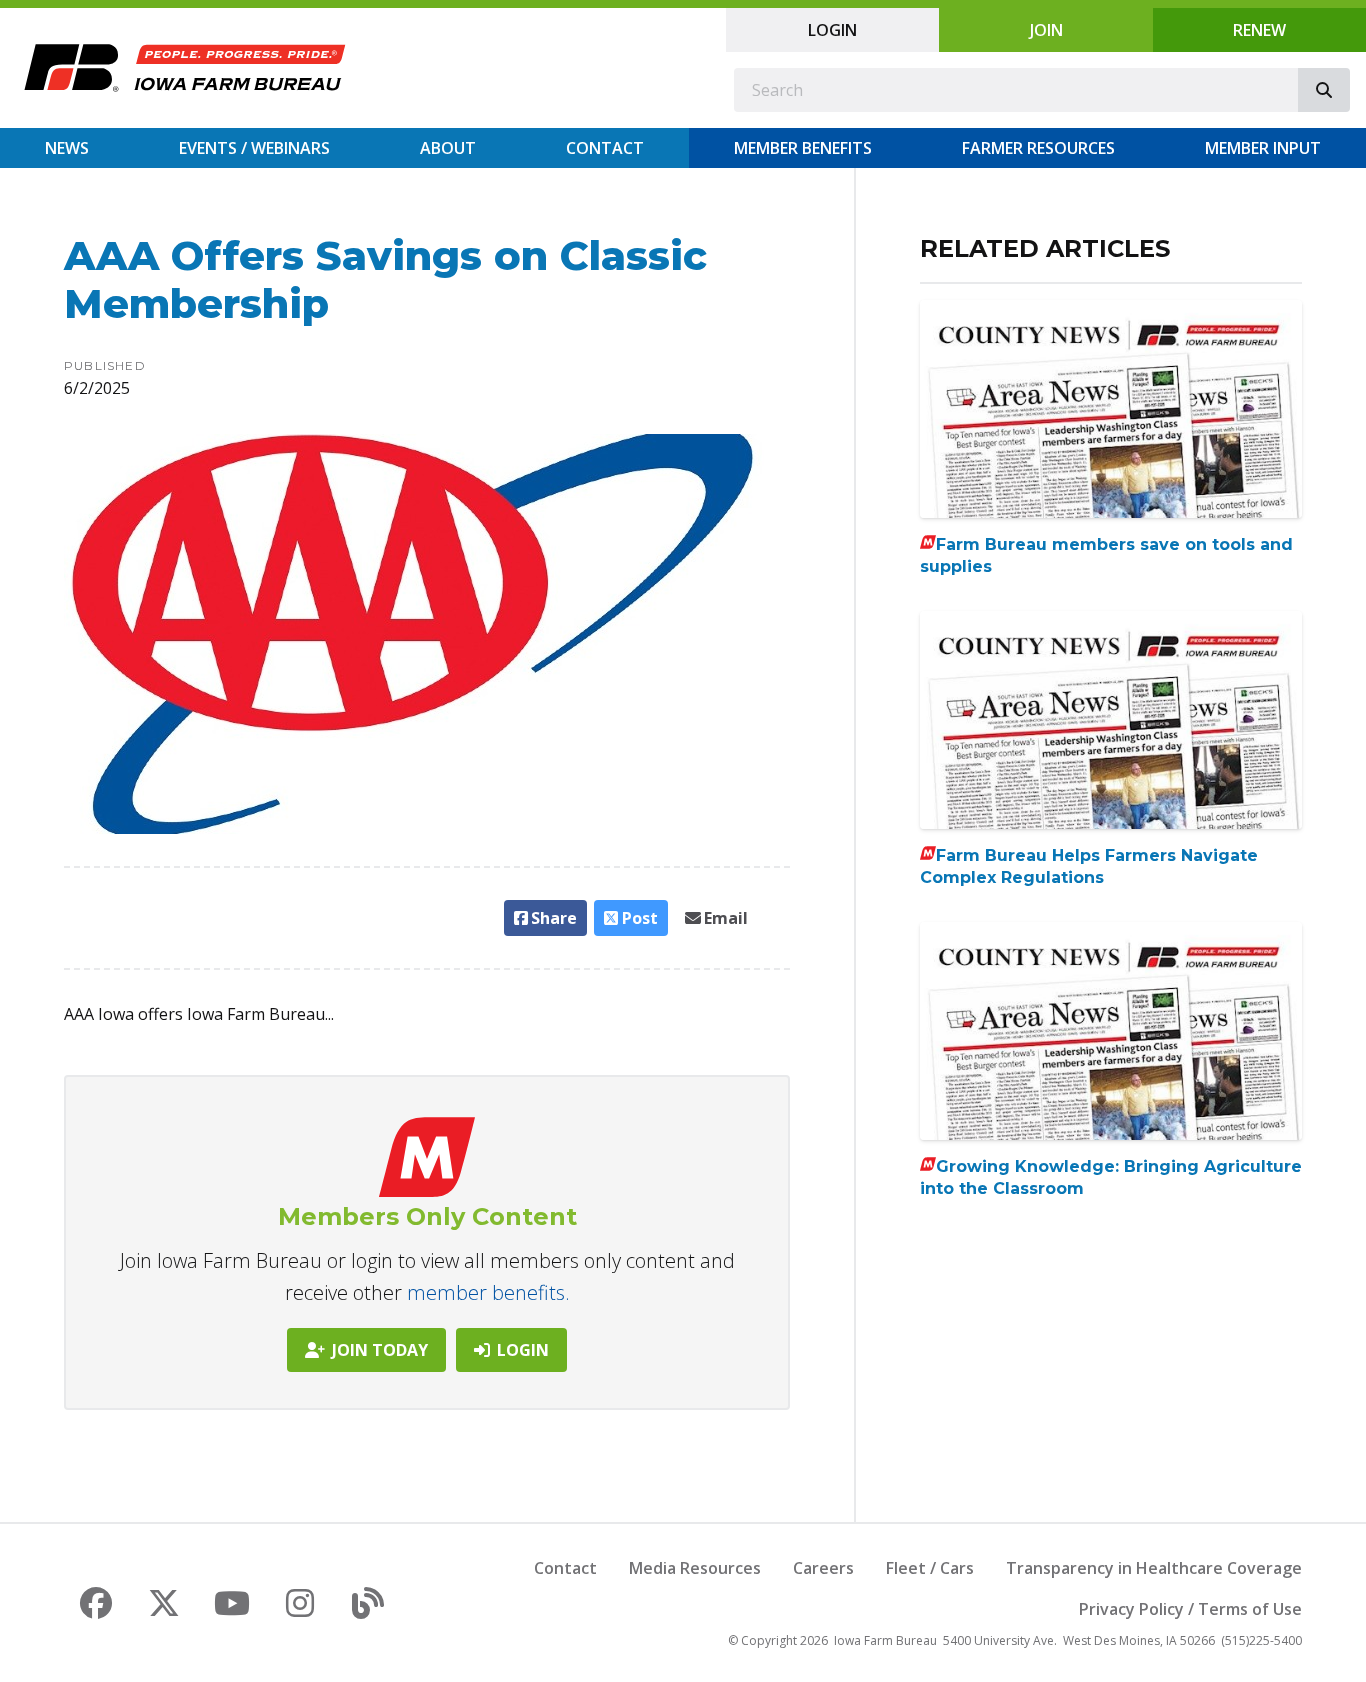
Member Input (1263, 148)
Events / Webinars (254, 148)
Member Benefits (803, 148)
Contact (605, 148)
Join (1046, 30)
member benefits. (488, 1292)
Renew (1259, 30)
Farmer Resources (1038, 148)
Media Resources (695, 1568)
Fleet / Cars (930, 1568)
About (448, 148)
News (67, 148)
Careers (823, 1568)
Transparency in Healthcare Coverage (1154, 1568)
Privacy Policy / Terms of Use (1190, 1609)
